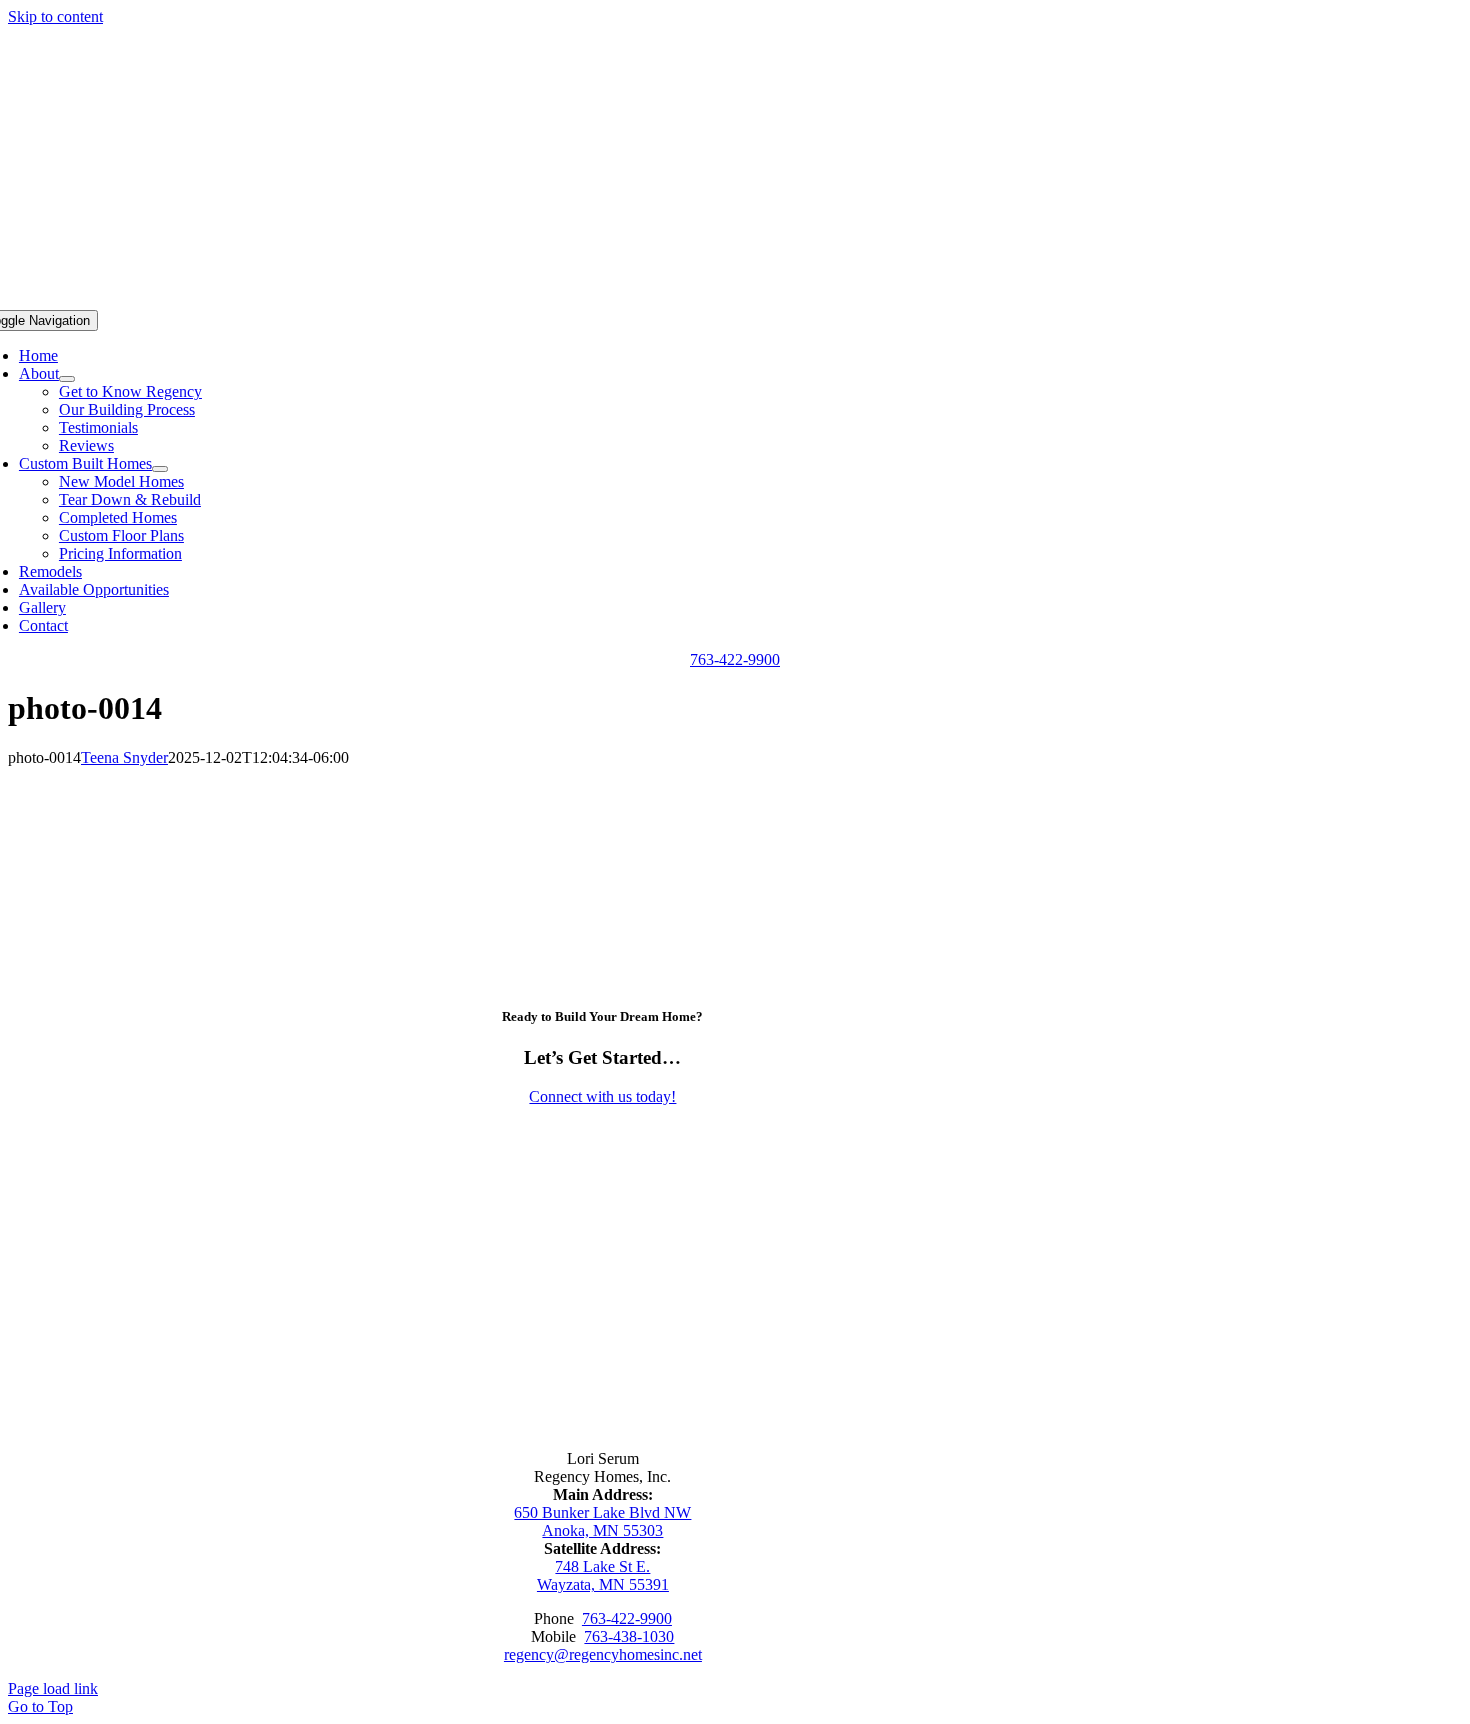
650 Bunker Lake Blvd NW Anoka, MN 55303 (602, 1521)
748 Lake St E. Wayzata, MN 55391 (603, 1575)
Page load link (53, 1688)
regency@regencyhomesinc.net (603, 1654)
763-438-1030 (629, 1636)
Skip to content (55, 16)
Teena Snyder (124, 757)
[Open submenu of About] (67, 379)
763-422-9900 (627, 1618)
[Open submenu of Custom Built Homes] (160, 469)
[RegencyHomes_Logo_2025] (603, 1380)
